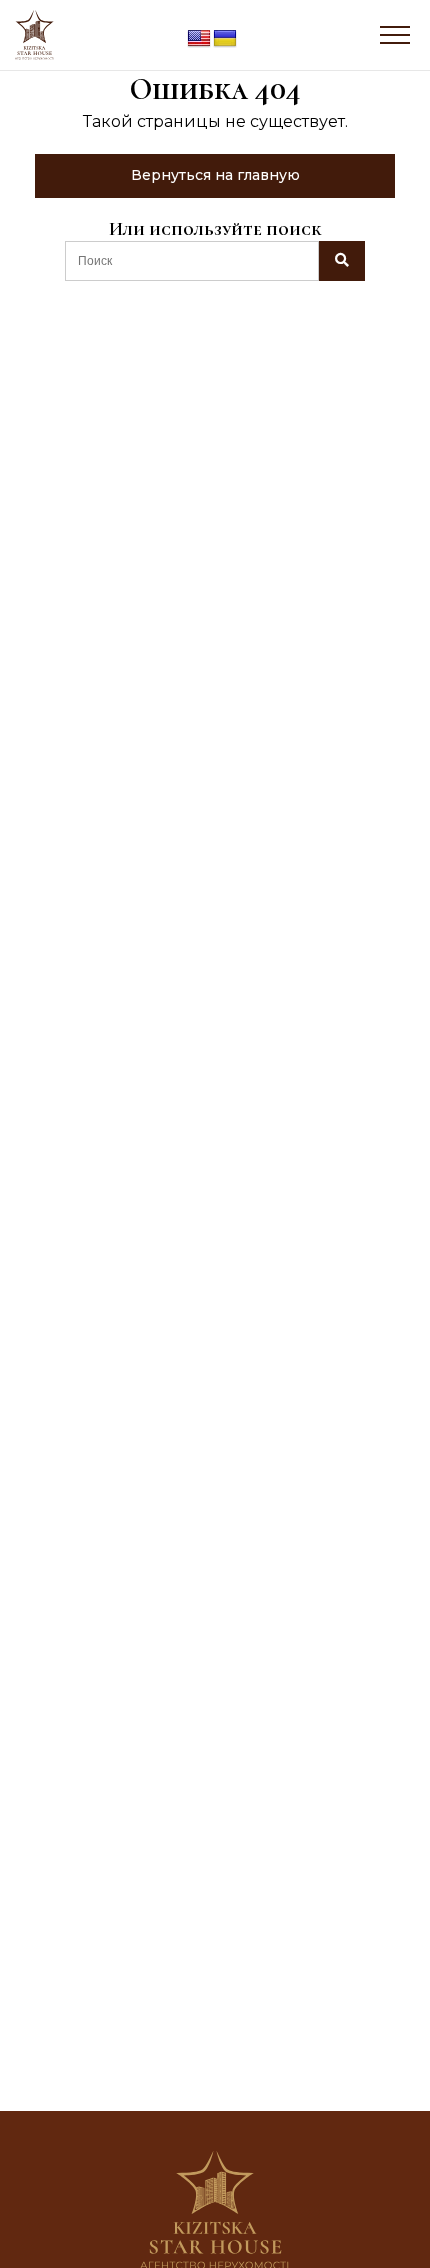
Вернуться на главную (215, 175)
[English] (199, 39)
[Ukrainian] (225, 39)
